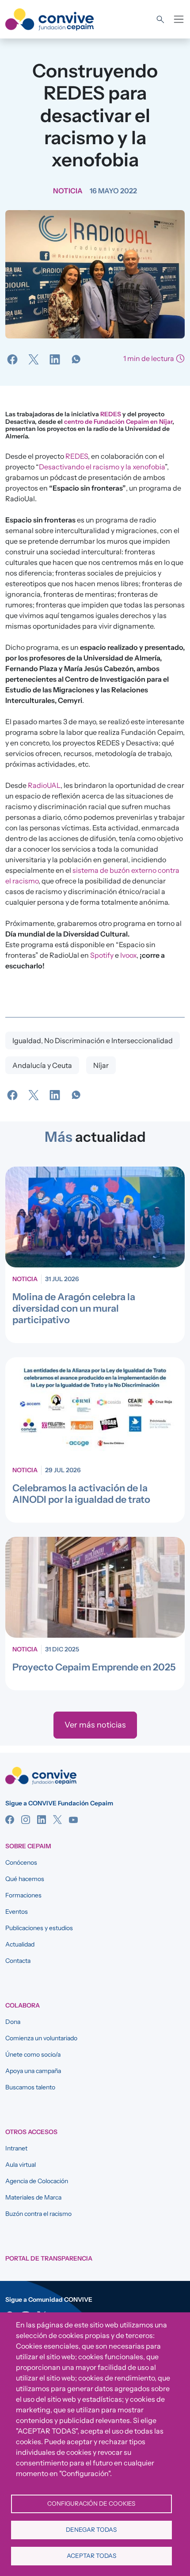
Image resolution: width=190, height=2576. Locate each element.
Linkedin (42, 1820)
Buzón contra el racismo (38, 2214)
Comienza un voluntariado (41, 2038)
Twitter (57, 1820)
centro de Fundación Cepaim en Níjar (118, 422)
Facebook (10, 1820)
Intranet (16, 2148)
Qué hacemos (25, 1879)
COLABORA (23, 2005)
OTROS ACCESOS (31, 2132)
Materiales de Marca (33, 2197)
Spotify (102, 955)
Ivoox (128, 955)
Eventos (17, 1912)
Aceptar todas (91, 2556)
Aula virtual (21, 2165)
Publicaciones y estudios (39, 1928)
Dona (13, 2022)
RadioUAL (44, 785)
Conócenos (21, 1862)
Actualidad (20, 1944)
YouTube (73, 1820)
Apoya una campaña (33, 2071)
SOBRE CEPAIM (28, 1846)
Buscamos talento (30, 2087)
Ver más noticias (95, 1725)
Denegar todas (91, 2530)
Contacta (18, 1961)
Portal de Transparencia (49, 2258)
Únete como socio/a (33, 2054)
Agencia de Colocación (37, 2181)
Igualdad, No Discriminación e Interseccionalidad (93, 1040)
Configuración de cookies (91, 2503)
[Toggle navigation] (179, 19)
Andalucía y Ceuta (42, 1065)
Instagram (26, 1820)
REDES (111, 414)
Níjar (101, 1065)
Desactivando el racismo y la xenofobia (102, 467)
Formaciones (23, 1895)
